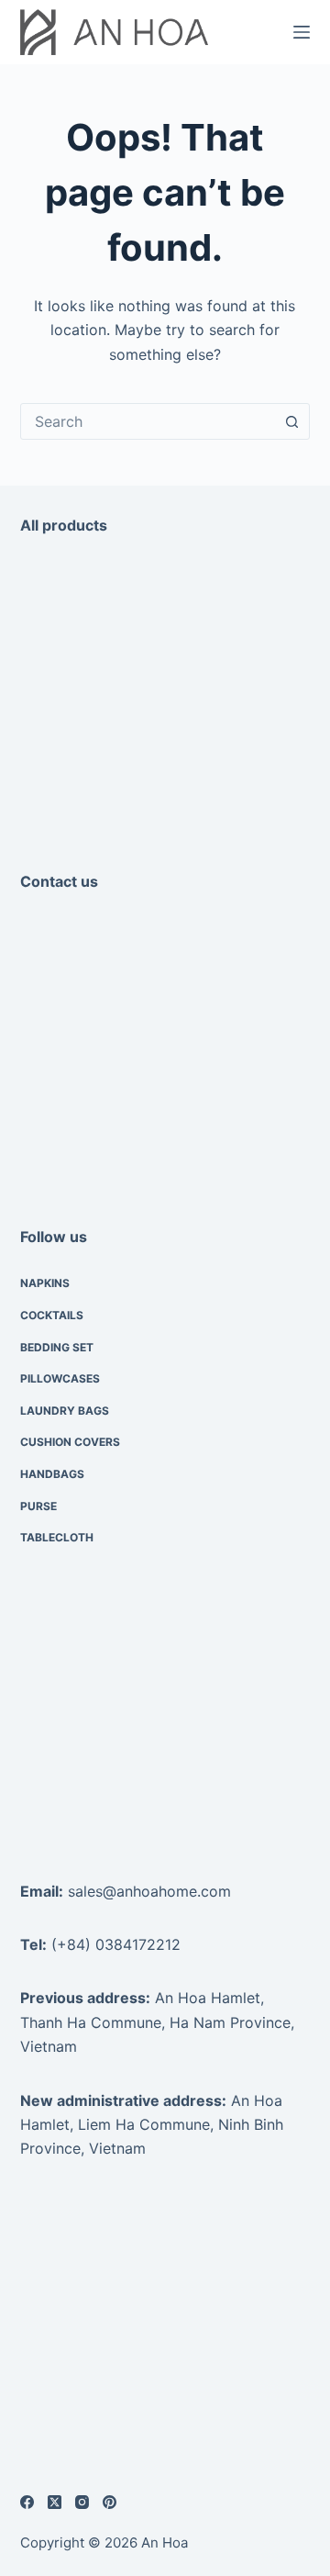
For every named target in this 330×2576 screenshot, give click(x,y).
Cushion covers (70, 1442)
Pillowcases (60, 1378)
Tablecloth (57, 1537)
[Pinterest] (110, 2502)
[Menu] (302, 32)
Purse (38, 1506)
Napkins (45, 1283)
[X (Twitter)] (55, 2502)
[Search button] (291, 421)
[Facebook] (27, 2502)
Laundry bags (65, 1411)
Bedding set (57, 1347)
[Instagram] (82, 2502)
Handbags (52, 1474)
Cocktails (52, 1315)
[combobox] (148, 421)
